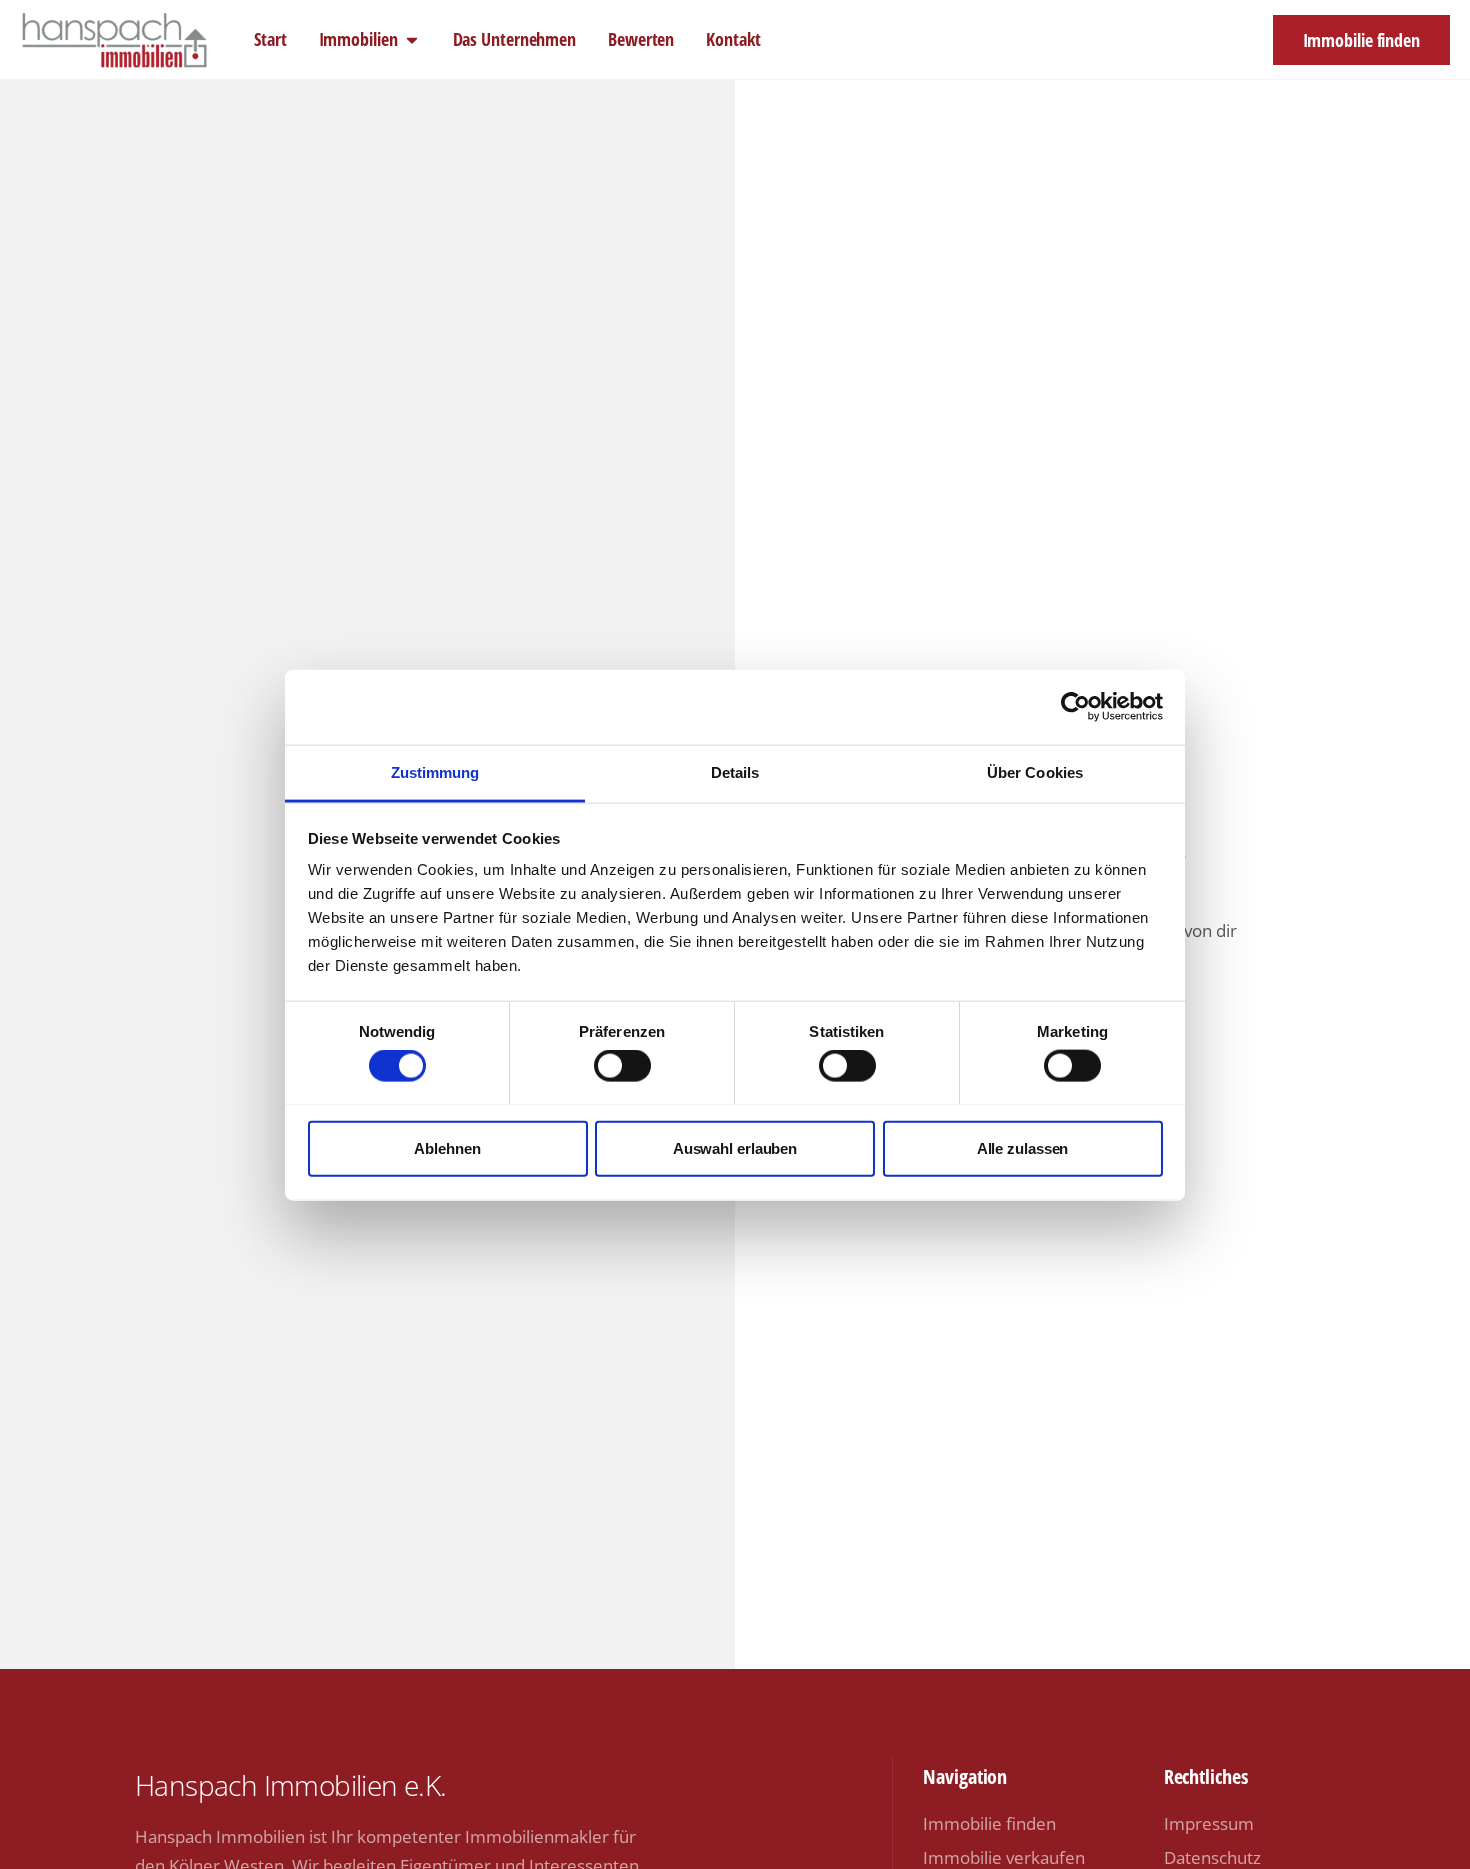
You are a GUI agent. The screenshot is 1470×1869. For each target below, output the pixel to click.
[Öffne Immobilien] (412, 39)
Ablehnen (447, 1147)
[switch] (622, 1065)
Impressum (1209, 1823)
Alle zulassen (1023, 1147)
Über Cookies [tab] (1035, 771)
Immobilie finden (989, 1823)
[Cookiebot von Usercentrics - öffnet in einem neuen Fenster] (1075, 707)
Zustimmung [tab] (435, 771)
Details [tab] (735, 771)
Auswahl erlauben (735, 1147)
